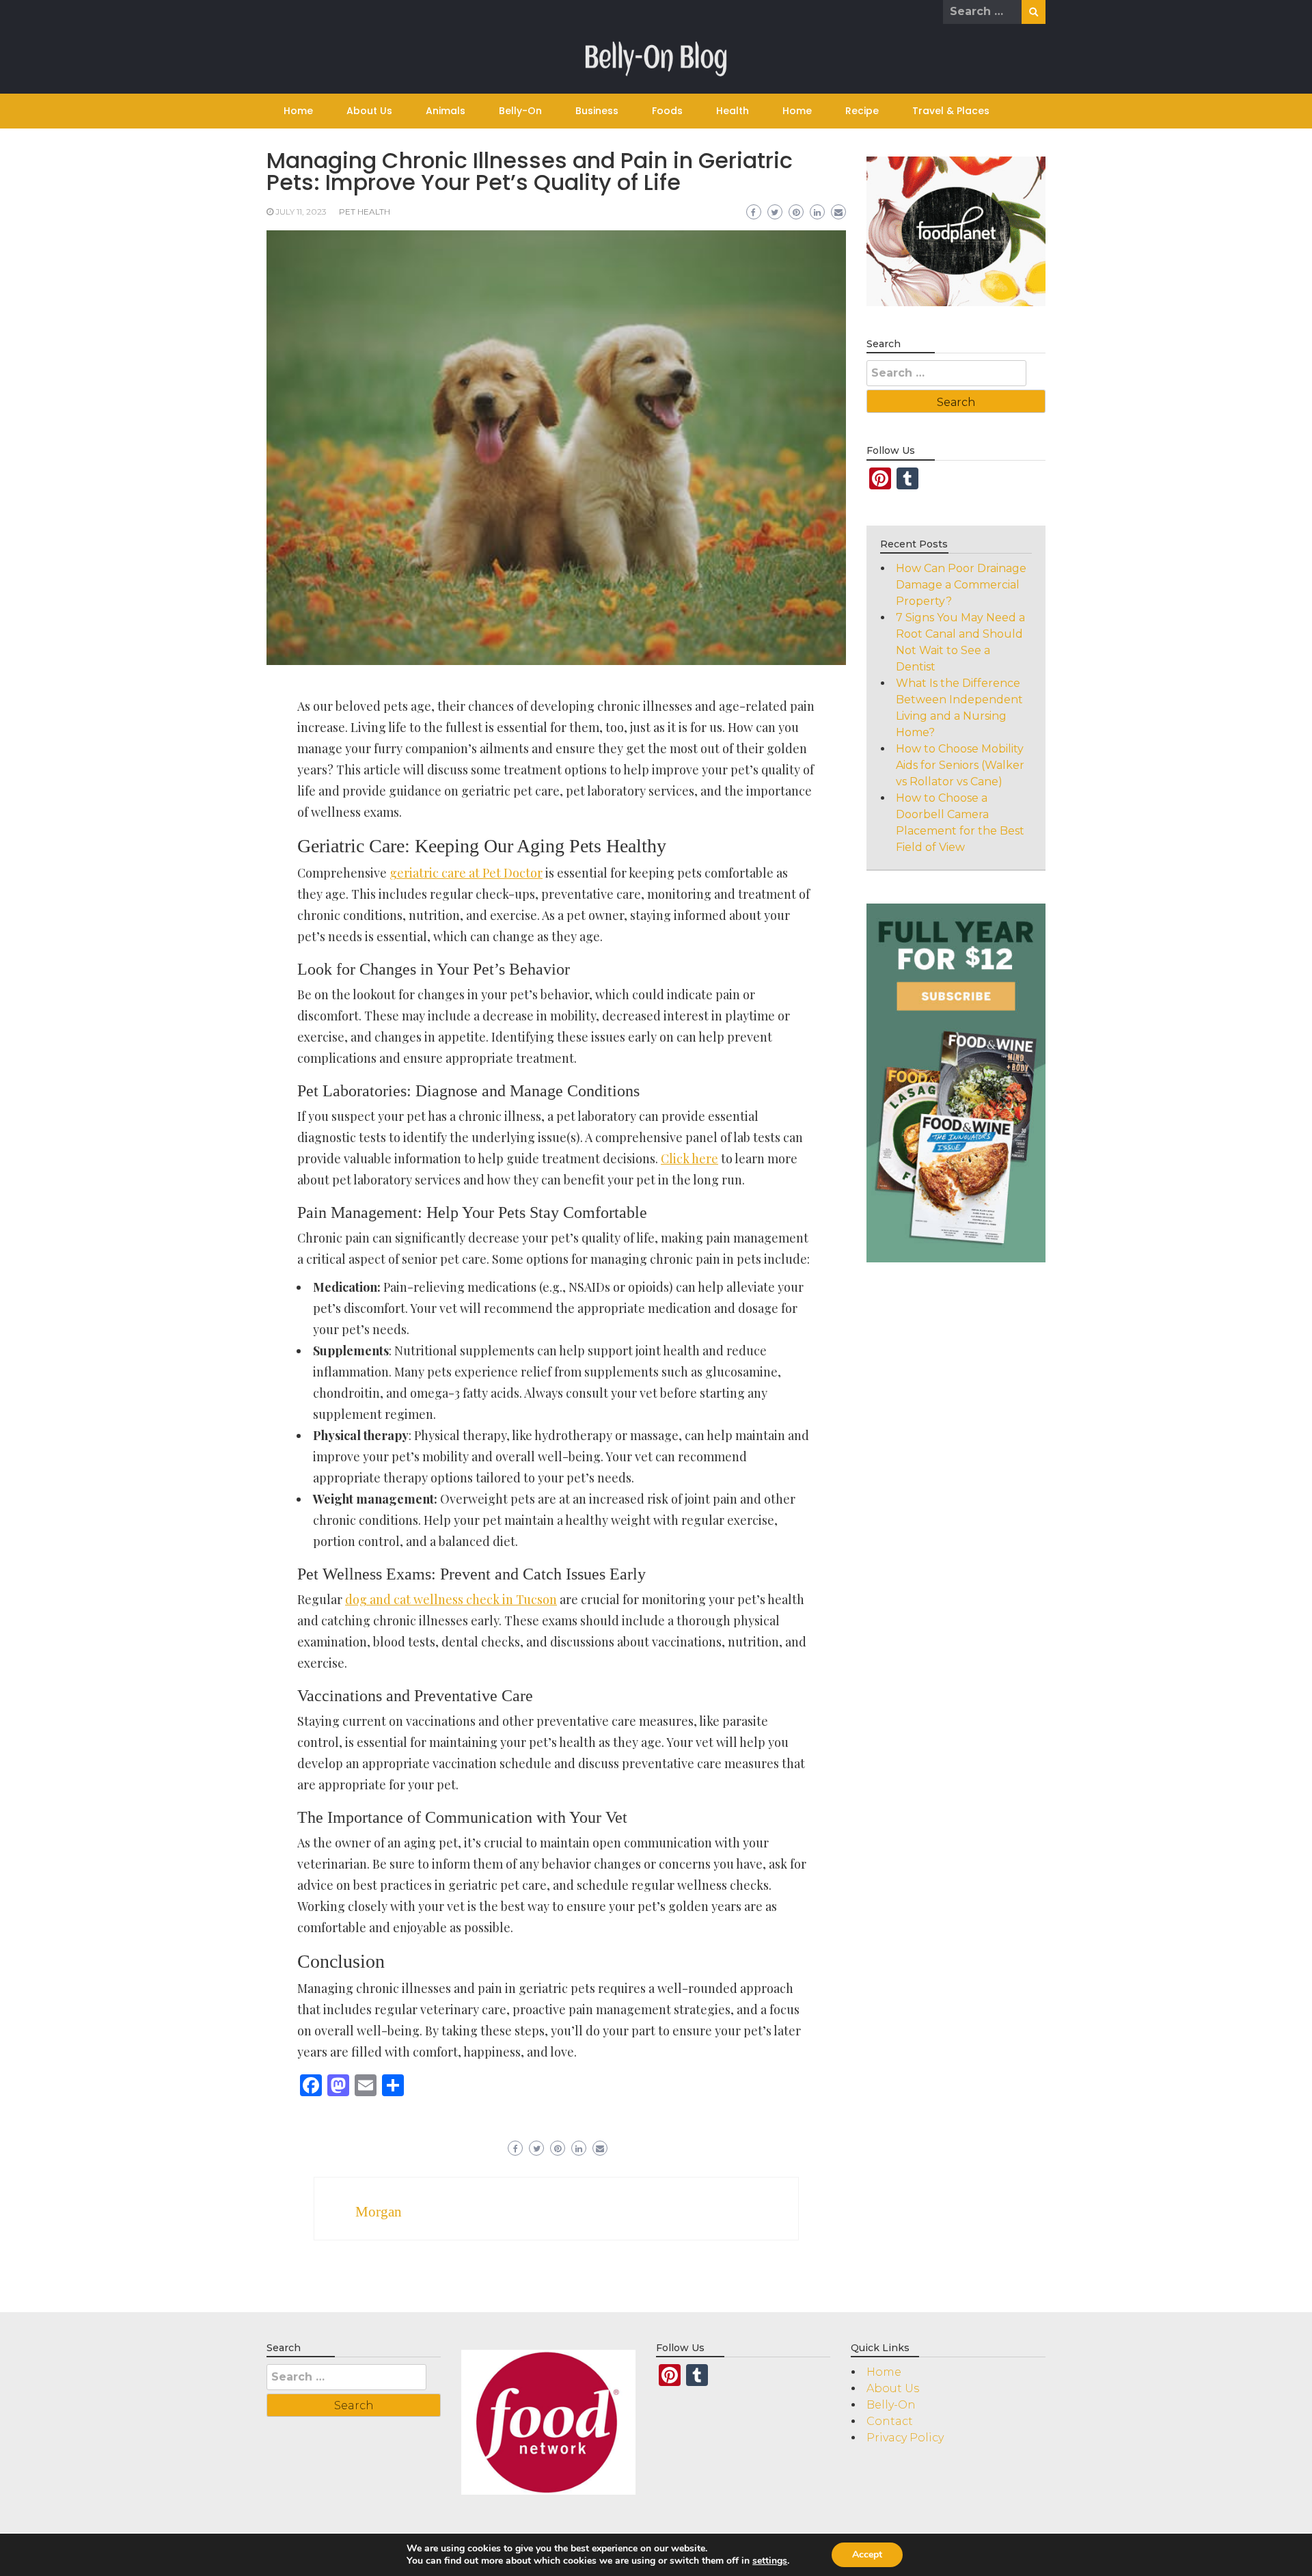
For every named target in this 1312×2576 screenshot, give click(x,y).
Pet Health (365, 212)
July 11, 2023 (301, 212)
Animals (446, 111)
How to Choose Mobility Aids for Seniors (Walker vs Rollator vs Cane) (960, 765)
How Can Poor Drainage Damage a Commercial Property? (961, 585)
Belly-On (520, 111)
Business (597, 111)
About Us (369, 111)
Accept (867, 2554)
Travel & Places (951, 111)
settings (770, 2561)
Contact (890, 2421)
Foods (667, 111)
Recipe (862, 111)
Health (733, 111)
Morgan (379, 2212)
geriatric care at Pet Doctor (466, 873)
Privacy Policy (905, 2438)
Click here (689, 1158)
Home (298, 111)
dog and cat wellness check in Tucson (451, 1599)
